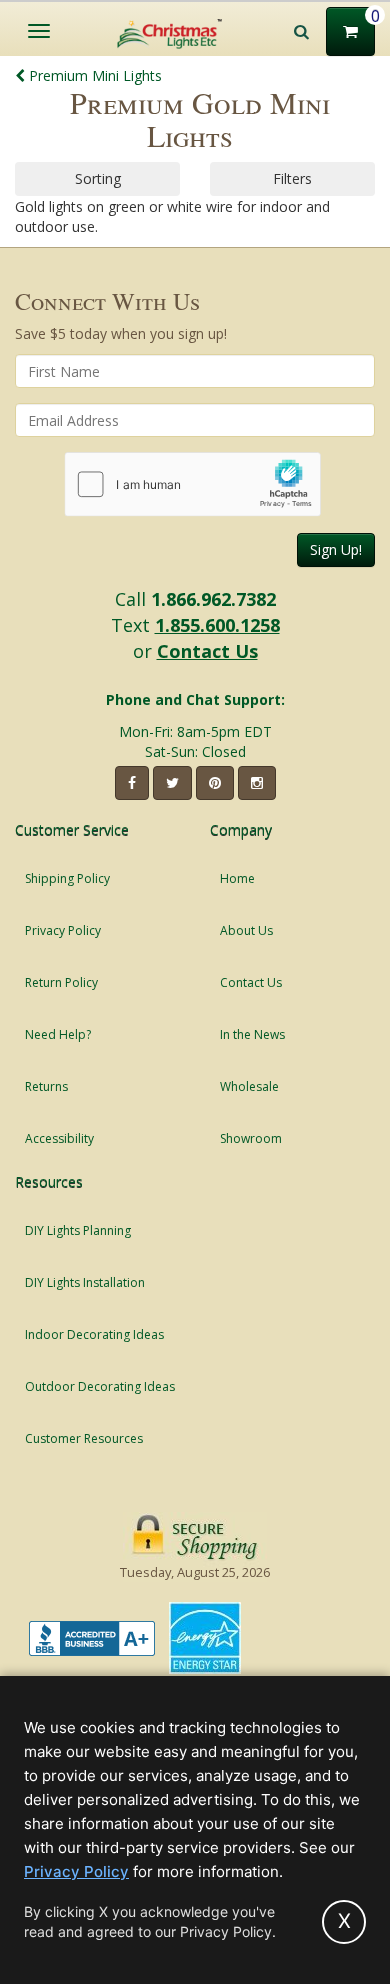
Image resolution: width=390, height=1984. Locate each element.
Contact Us (207, 651)
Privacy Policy (63, 930)
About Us (246, 930)
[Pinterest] (215, 783)
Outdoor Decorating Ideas (100, 1386)
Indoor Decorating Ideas (94, 1334)
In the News (252, 1034)
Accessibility (59, 1138)
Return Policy (61, 982)
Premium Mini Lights (93, 75)
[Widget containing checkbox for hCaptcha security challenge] (192, 484)
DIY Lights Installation (85, 1282)
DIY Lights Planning (78, 1230)
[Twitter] (172, 783)
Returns (46, 1086)
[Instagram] (257, 783)
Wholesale (249, 1086)
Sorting (98, 178)
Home (237, 878)
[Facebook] (132, 783)
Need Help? (58, 1034)
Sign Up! (336, 549)
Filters (292, 178)
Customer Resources (84, 1438)
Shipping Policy (67, 878)
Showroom (251, 1138)
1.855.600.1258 (217, 625)
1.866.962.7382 (213, 599)
